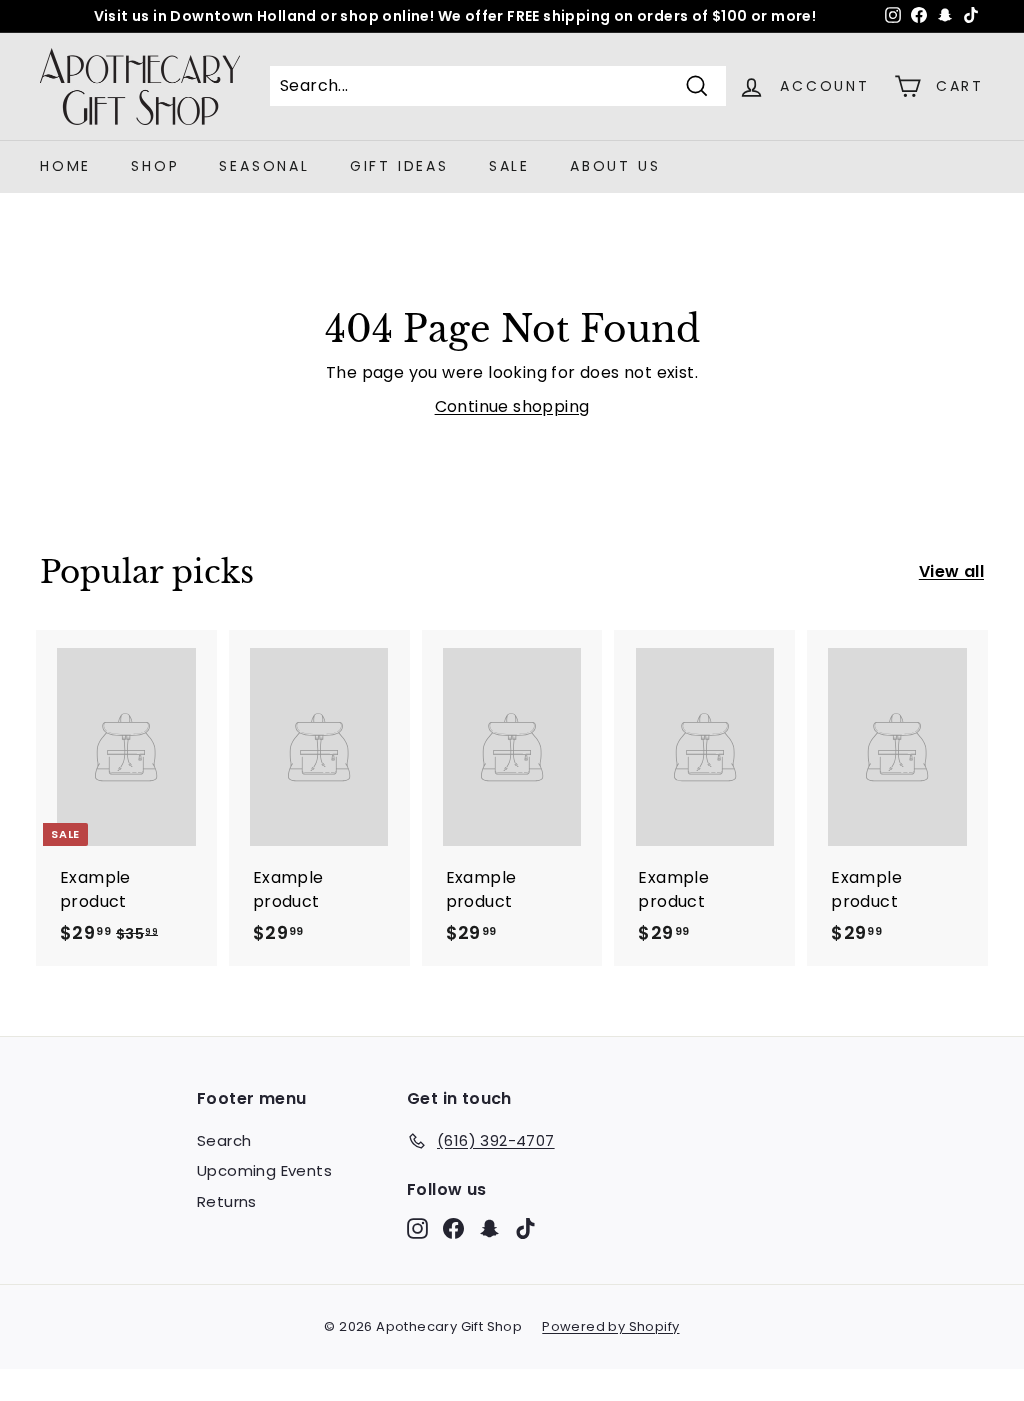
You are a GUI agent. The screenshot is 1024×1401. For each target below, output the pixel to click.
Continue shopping (512, 406)
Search (224, 1140)
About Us (615, 166)
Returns (227, 1201)
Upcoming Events (264, 1170)
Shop (155, 166)
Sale (509, 166)
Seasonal (264, 166)
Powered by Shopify (610, 1326)
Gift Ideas (399, 166)
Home (65, 166)
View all (951, 571)
